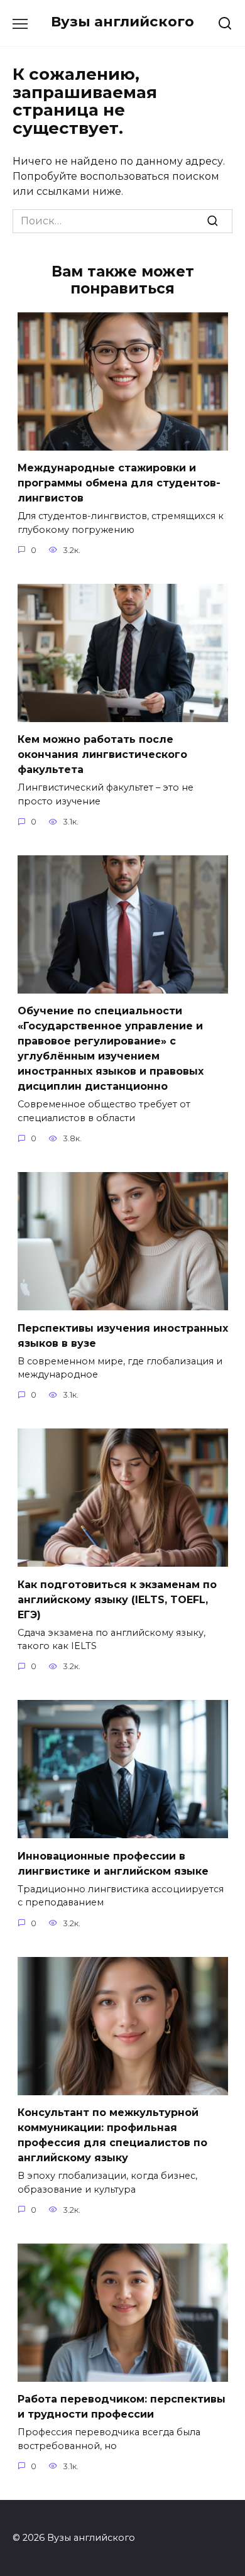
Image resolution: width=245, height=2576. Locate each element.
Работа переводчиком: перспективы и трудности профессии (122, 2407)
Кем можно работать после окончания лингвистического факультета (102, 754)
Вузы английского (122, 21)
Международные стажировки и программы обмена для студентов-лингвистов (119, 483)
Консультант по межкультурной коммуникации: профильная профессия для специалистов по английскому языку (112, 2135)
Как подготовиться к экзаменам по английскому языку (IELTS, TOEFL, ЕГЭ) (117, 1599)
